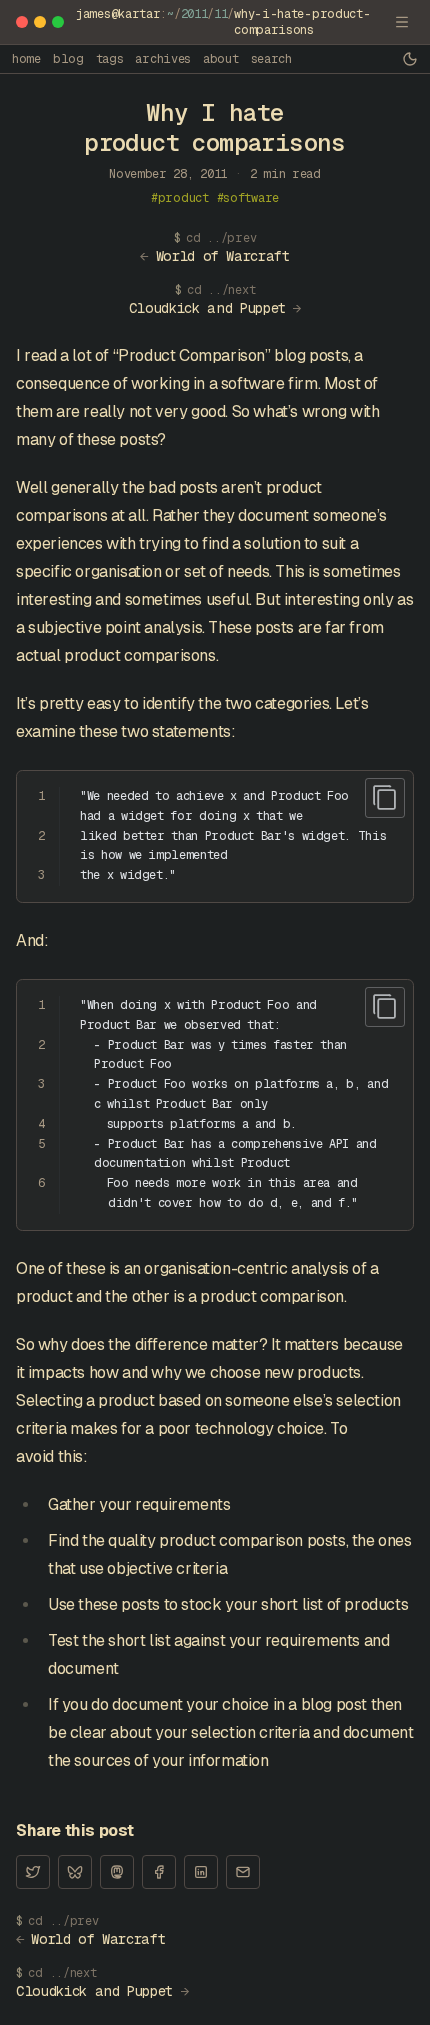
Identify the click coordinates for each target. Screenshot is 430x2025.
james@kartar (118, 14)
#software (248, 198)
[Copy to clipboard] (385, 798)
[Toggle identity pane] (402, 22)
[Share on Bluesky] (75, 1872)
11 (220, 14)
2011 (194, 14)
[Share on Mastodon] (117, 1872)
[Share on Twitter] (33, 1872)
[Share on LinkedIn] (201, 1872)
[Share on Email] (243, 1872)
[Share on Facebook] (159, 1872)
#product (180, 198)
